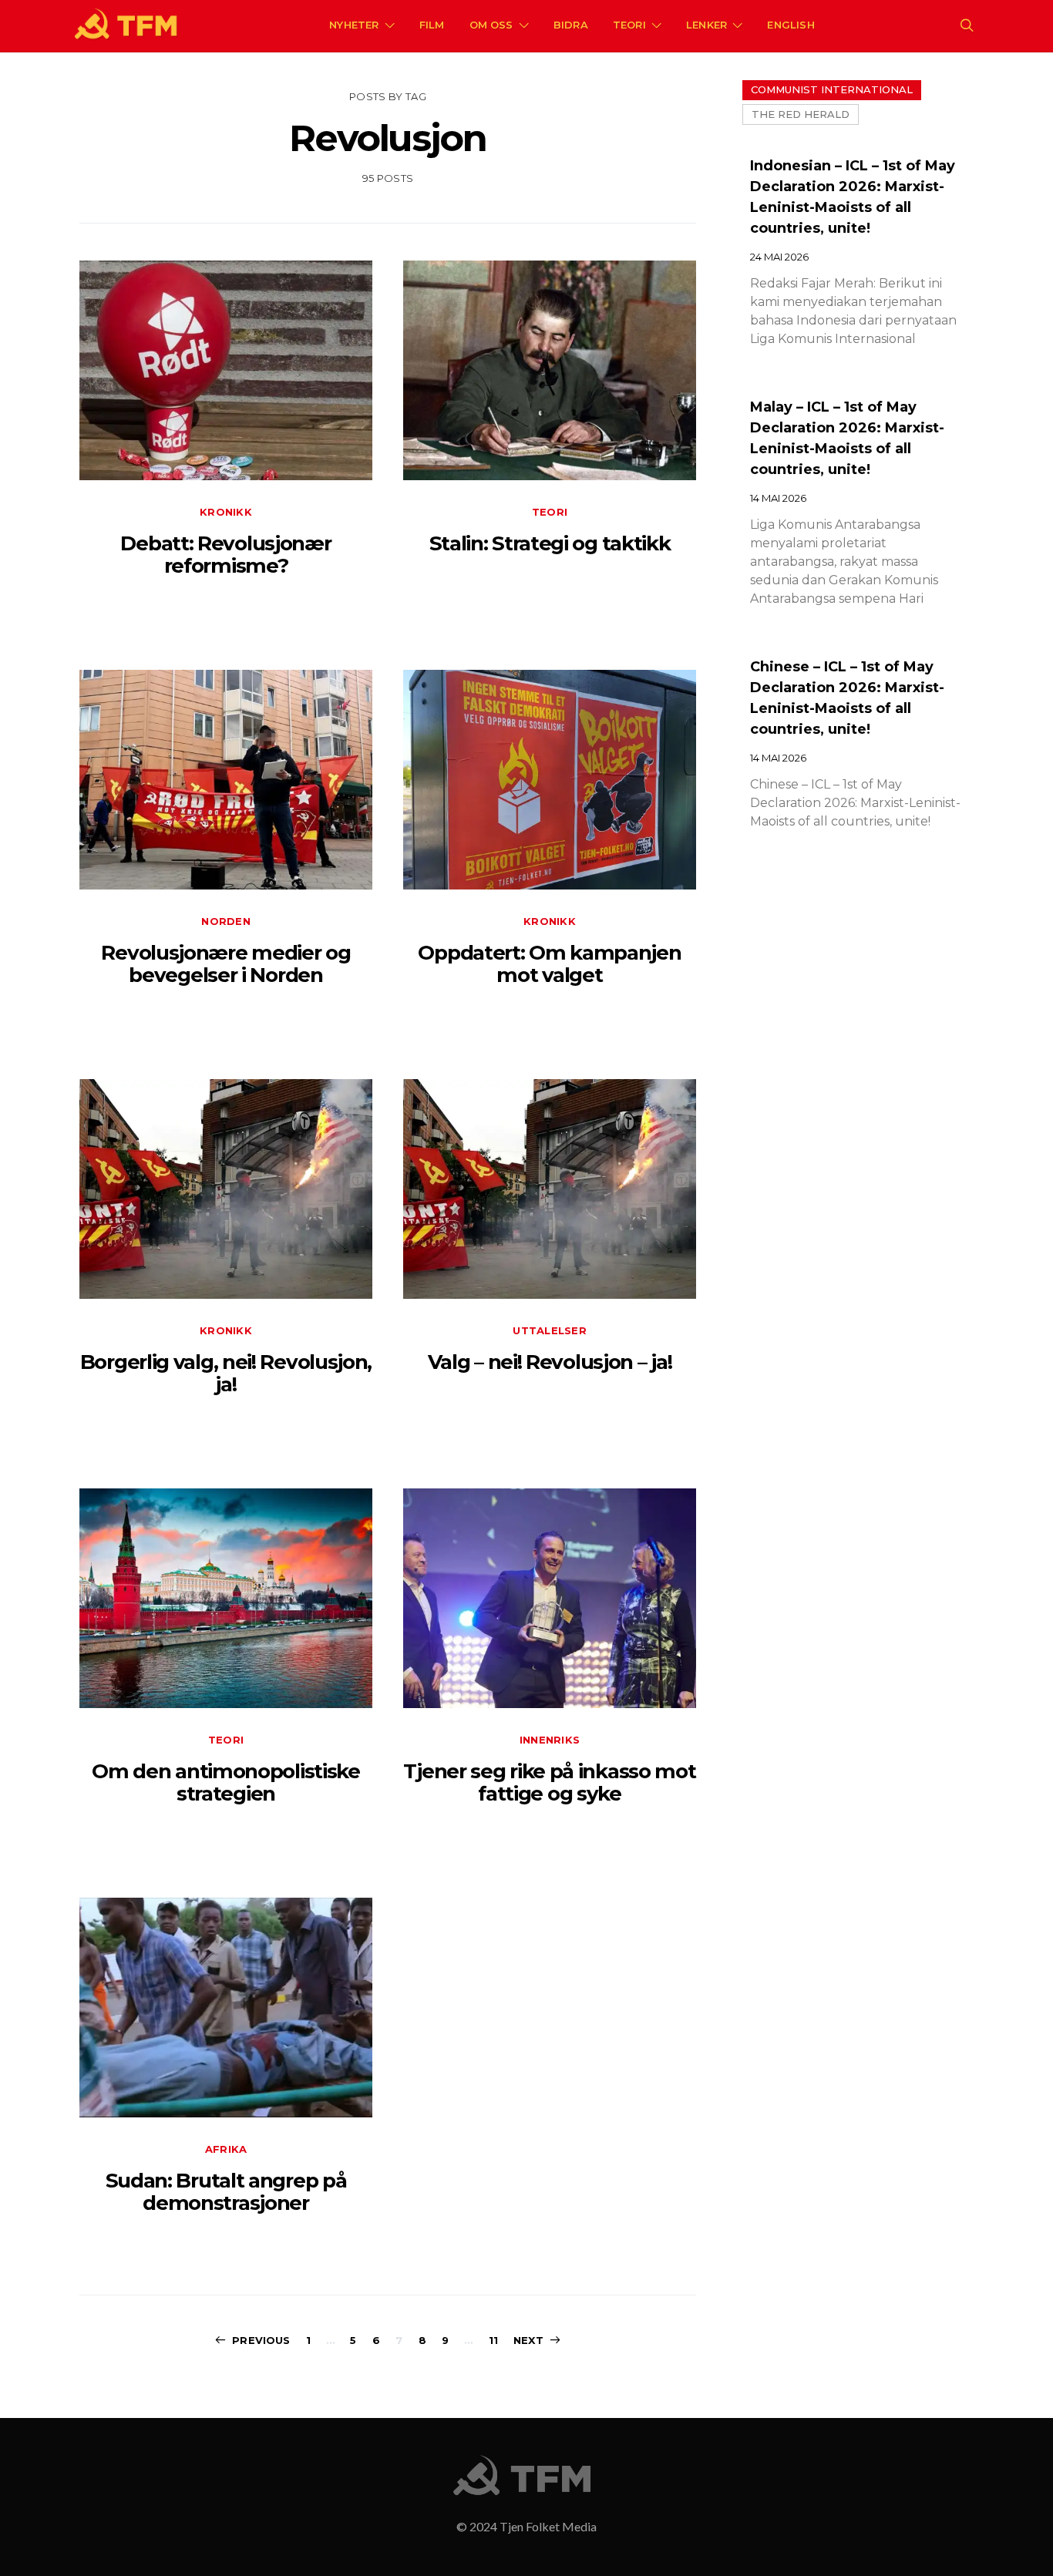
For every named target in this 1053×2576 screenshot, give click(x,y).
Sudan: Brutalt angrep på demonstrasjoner (226, 2192)
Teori (629, 25)
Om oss (491, 25)
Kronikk (226, 512)
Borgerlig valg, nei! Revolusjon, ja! (226, 1373)
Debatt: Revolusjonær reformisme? (225, 555)
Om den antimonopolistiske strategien (226, 1782)
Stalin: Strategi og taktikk (550, 543)
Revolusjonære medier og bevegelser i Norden (225, 964)
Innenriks (550, 1740)
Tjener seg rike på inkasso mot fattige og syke (549, 1782)
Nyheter (354, 25)
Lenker (706, 25)
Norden (226, 921)
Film (432, 25)
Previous (261, 2340)
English (791, 25)
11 (493, 2340)
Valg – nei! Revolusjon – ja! (550, 1362)
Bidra (571, 25)
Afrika (226, 2149)
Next (528, 2340)
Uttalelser (550, 1330)
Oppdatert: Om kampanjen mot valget (549, 964)
